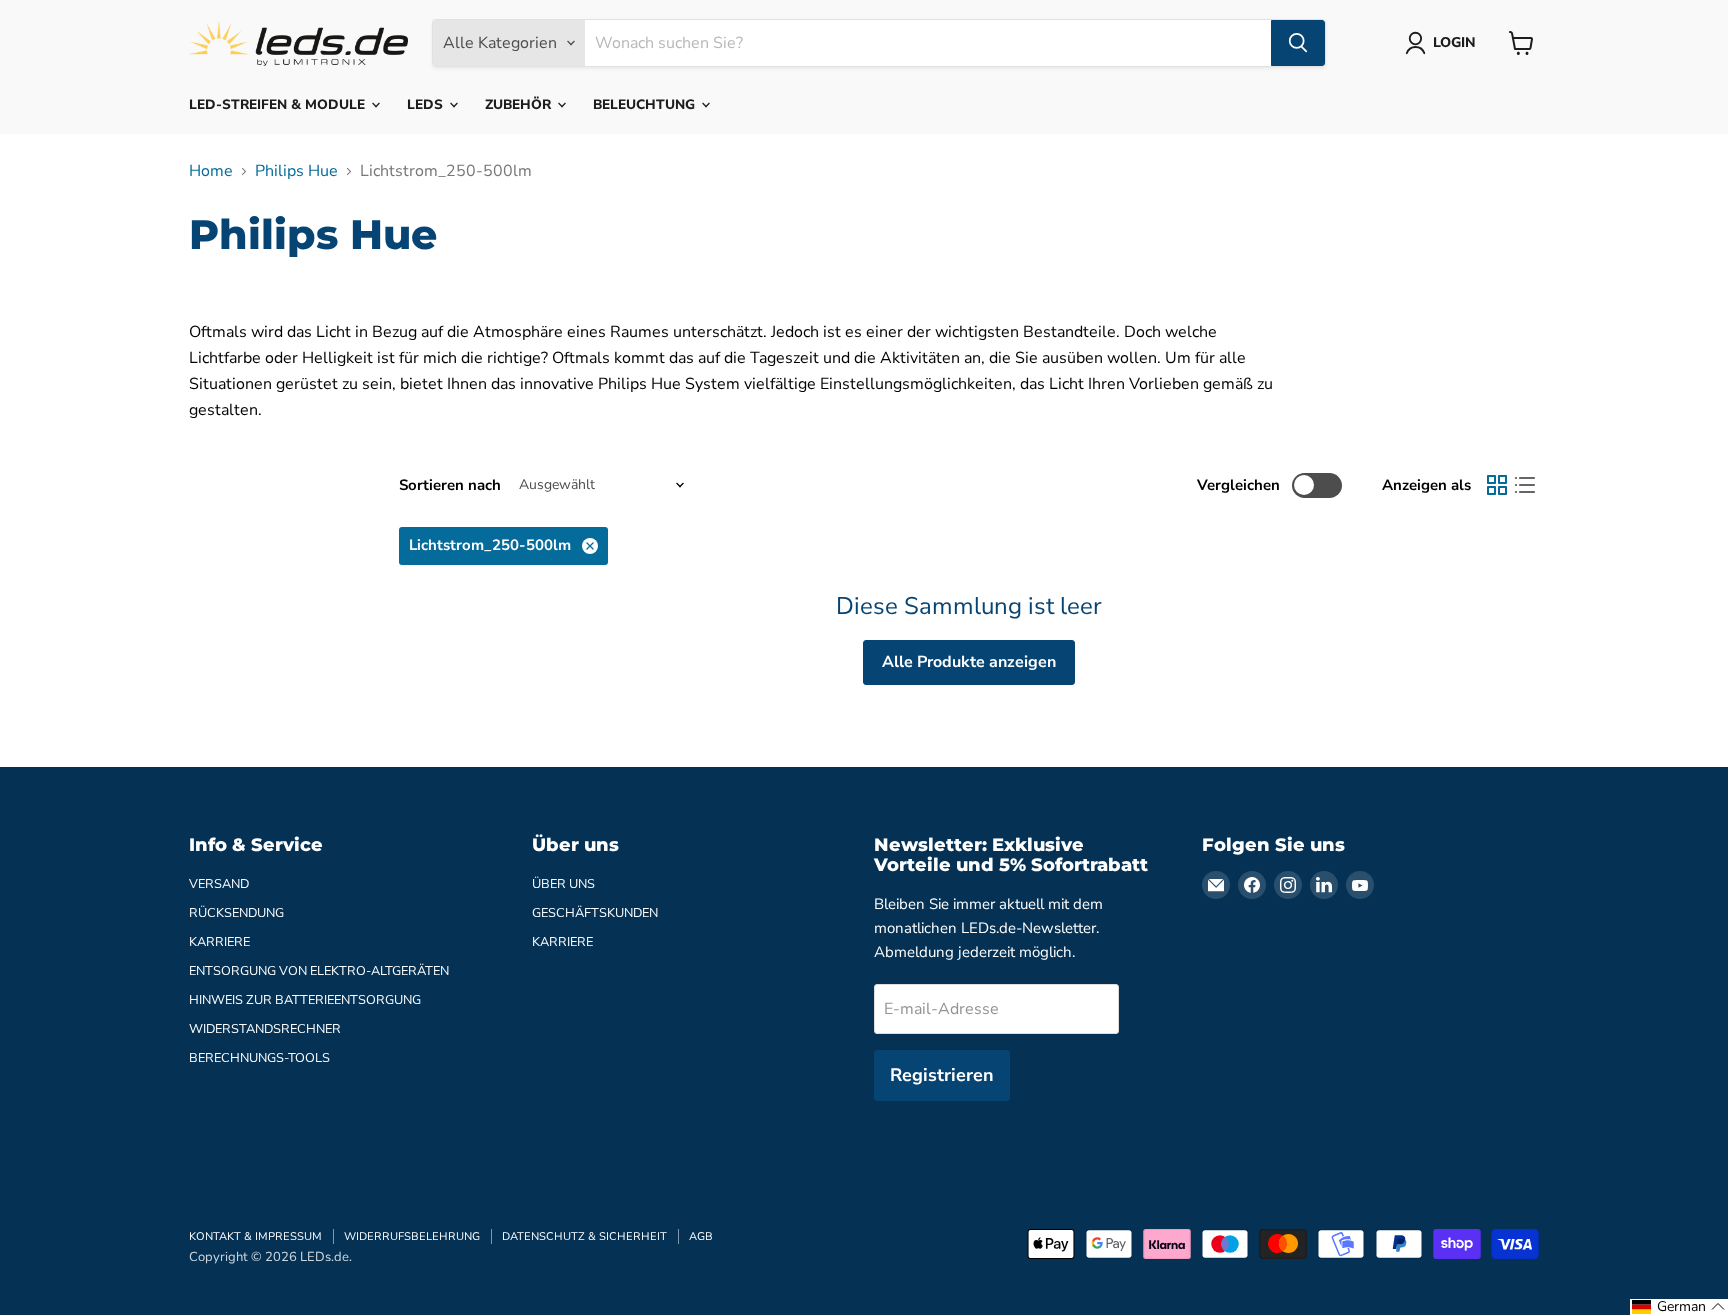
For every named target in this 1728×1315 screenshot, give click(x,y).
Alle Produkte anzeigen (969, 662)
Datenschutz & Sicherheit (584, 1236)
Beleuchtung (646, 104)
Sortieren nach (450, 485)
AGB (701, 1236)
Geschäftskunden (595, 913)
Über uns (563, 884)
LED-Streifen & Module (279, 104)
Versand (219, 884)
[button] (1679, 1307)
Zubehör (520, 104)
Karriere (219, 942)
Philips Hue (296, 171)
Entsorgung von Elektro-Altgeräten (319, 971)
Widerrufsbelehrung (412, 1236)
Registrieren (942, 1075)
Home (211, 171)
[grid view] (1497, 485)
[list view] (1525, 485)
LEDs (427, 104)
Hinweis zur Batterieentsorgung (305, 1000)
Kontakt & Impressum (255, 1236)
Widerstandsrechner (265, 1029)
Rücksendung (236, 913)
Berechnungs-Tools (259, 1058)
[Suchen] (1298, 43)
